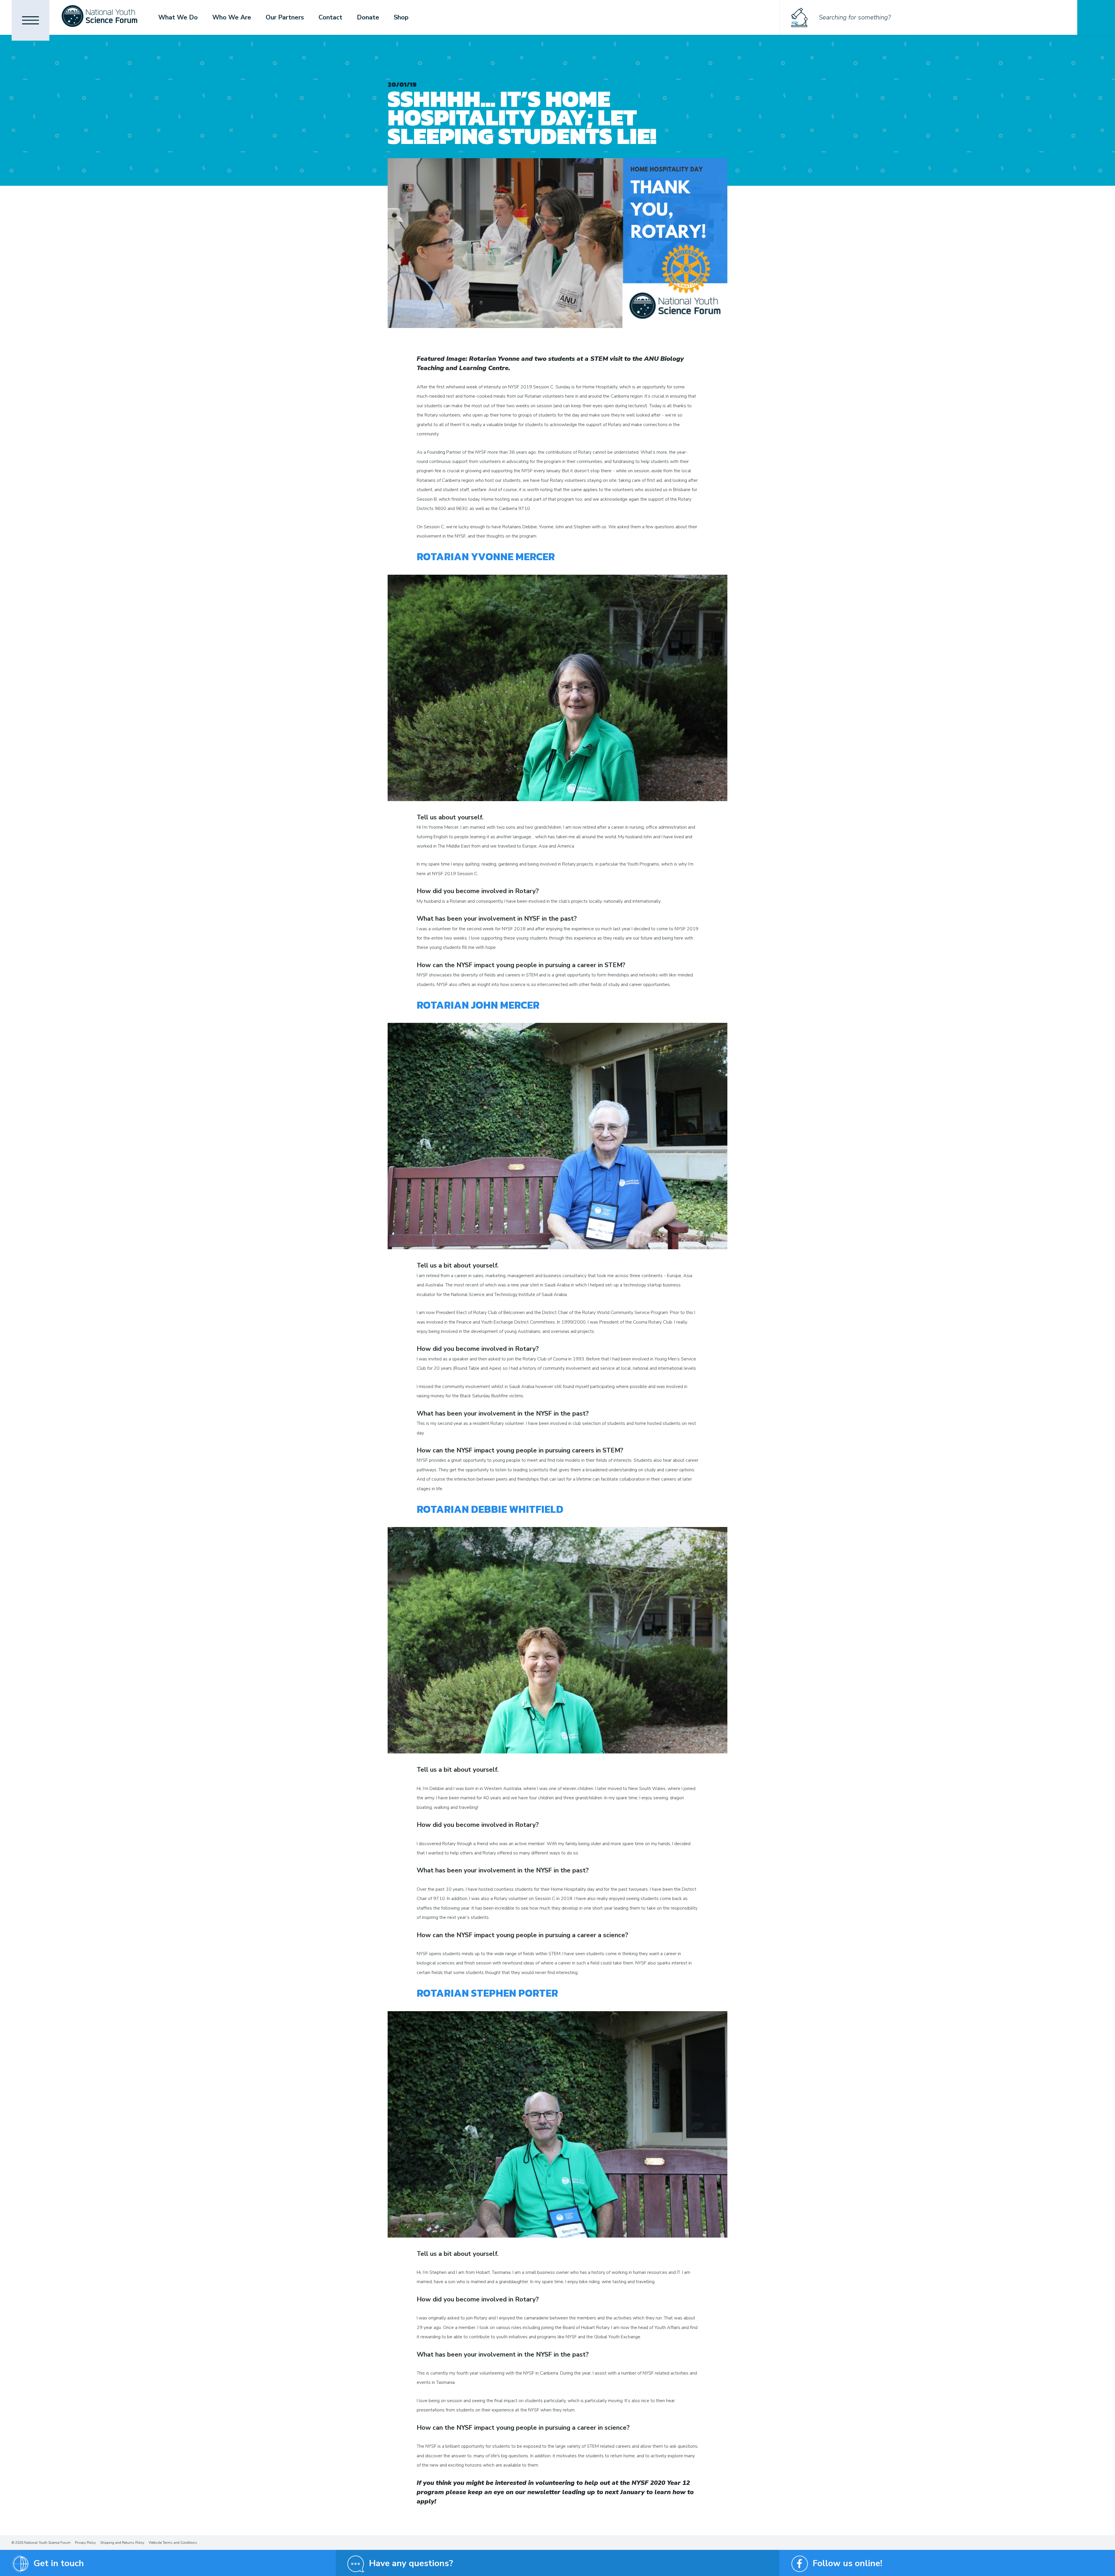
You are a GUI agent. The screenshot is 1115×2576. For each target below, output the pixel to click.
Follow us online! (847, 2563)
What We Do (178, 17)
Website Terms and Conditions (173, 2543)
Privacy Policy (85, 2543)
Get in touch (59, 2563)
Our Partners (285, 17)
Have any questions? (411, 2563)
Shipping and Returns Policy (122, 2543)
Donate (368, 17)
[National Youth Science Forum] (99, 17)
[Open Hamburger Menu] (30, 20)
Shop (401, 17)
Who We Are (232, 17)
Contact (330, 17)
